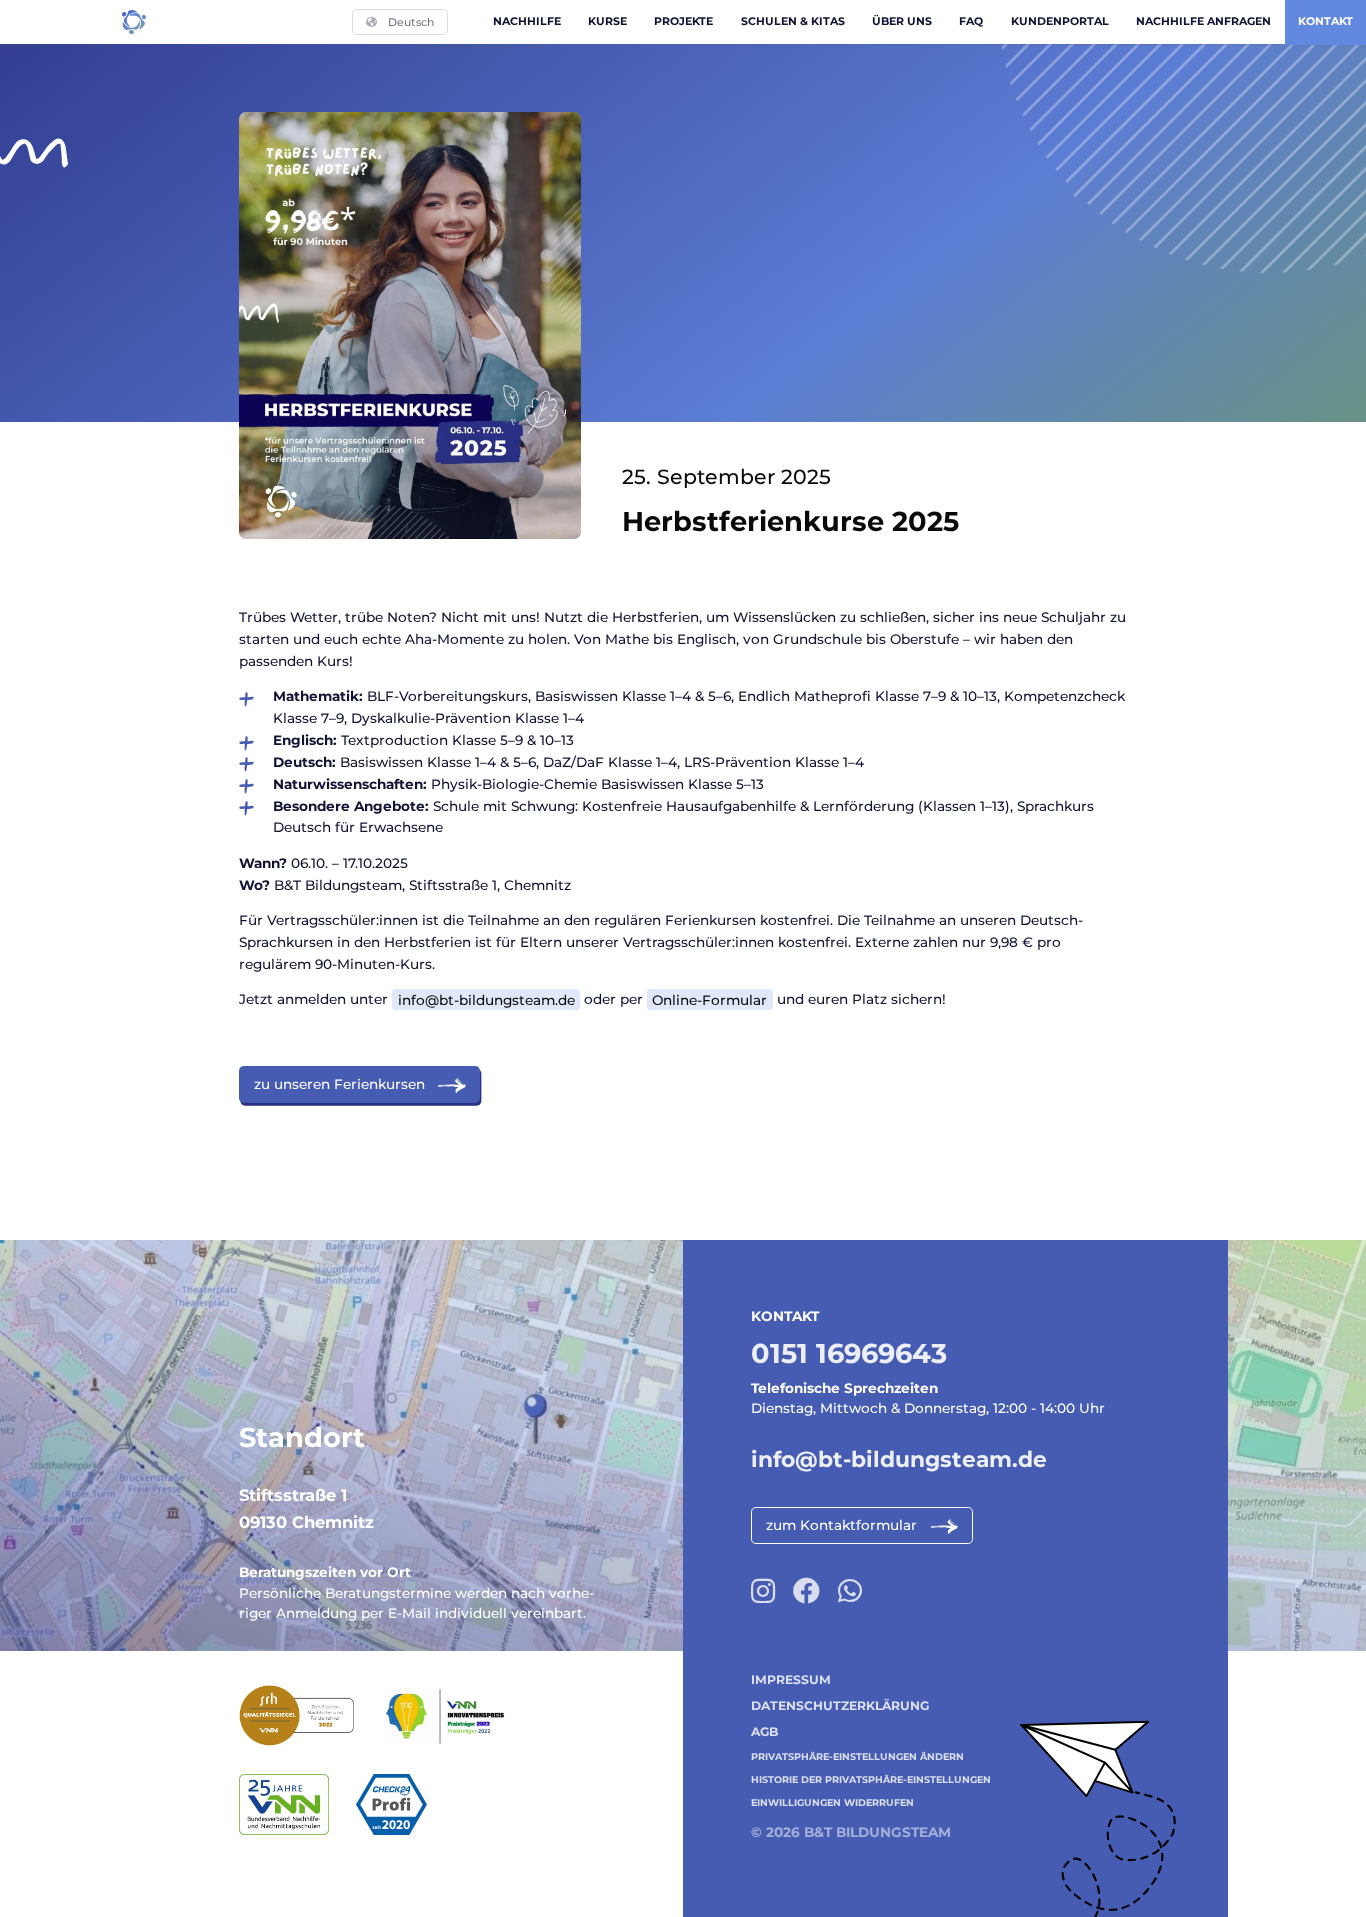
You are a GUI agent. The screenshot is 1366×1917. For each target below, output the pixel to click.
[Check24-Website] (405, 1804)
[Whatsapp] (850, 1591)
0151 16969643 (849, 1353)
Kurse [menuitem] (607, 21)
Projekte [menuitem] (683, 21)
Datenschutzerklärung (840, 1705)
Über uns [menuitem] (902, 21)
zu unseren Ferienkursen (339, 1084)
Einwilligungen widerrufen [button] (832, 1802)
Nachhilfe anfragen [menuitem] (1203, 21)
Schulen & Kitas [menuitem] (793, 21)
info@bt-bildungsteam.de (486, 999)
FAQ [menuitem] (971, 21)
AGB (764, 1731)
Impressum (791, 1679)
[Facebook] (806, 1591)
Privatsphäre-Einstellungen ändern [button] (857, 1756)
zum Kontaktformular (841, 1525)
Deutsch (411, 22)
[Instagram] (763, 1591)
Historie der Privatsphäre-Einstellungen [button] (871, 1779)
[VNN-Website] (297, 1804)
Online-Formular (709, 999)
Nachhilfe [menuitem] (527, 21)
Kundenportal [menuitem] (1060, 21)
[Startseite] (133, 22)
